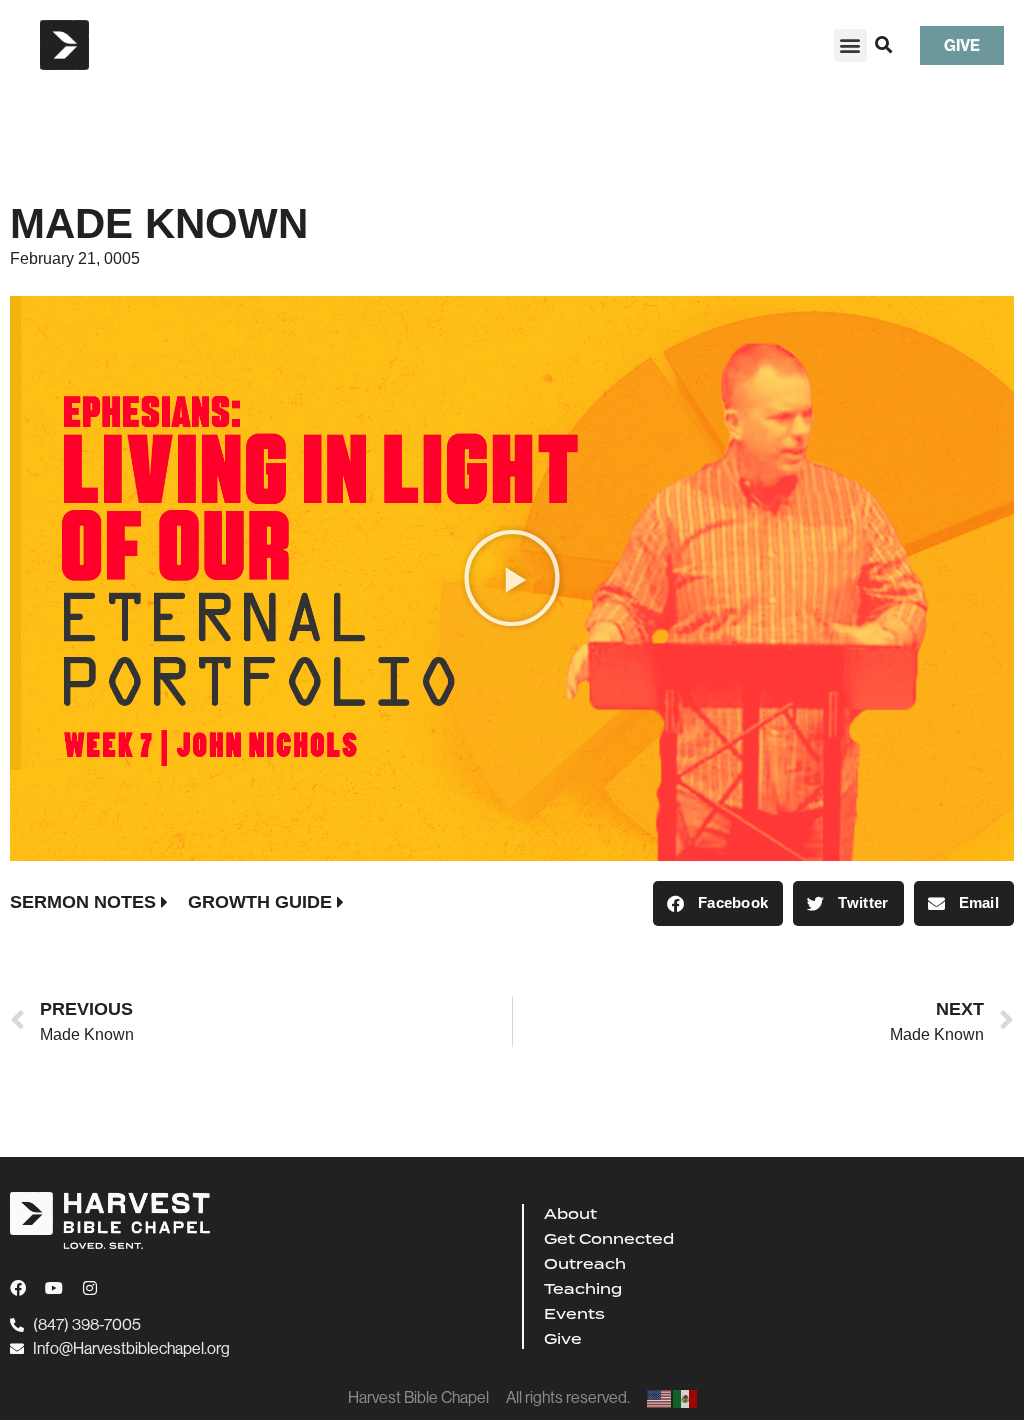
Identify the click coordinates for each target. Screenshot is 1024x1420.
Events (574, 1314)
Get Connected (609, 1239)
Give (563, 1339)
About (570, 1214)
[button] (850, 45)
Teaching (583, 1289)
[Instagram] (90, 1288)
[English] (660, 1397)
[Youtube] (54, 1288)
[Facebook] (18, 1288)
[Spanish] (686, 1397)
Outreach (585, 1264)
